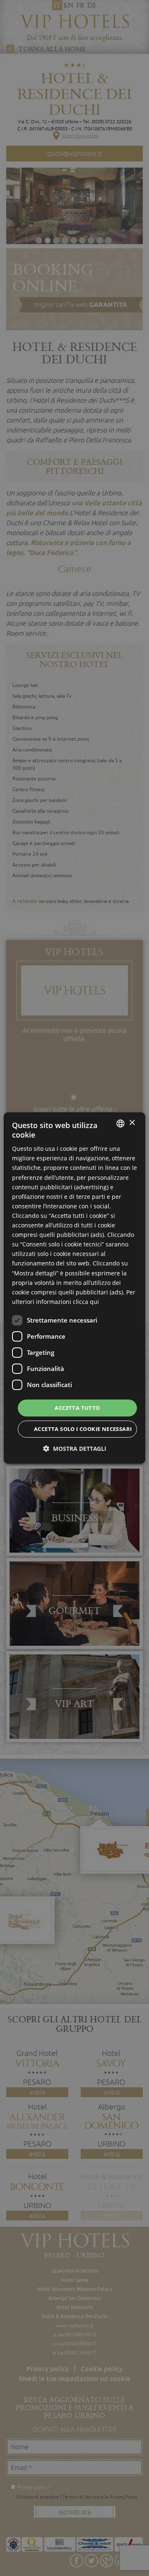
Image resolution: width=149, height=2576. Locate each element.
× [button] (132, 1123)
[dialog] (74, 1288)
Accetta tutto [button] (77, 1408)
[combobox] (120, 1124)
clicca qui (86, 1302)
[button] (75, 1449)
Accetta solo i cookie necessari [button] (83, 1429)
